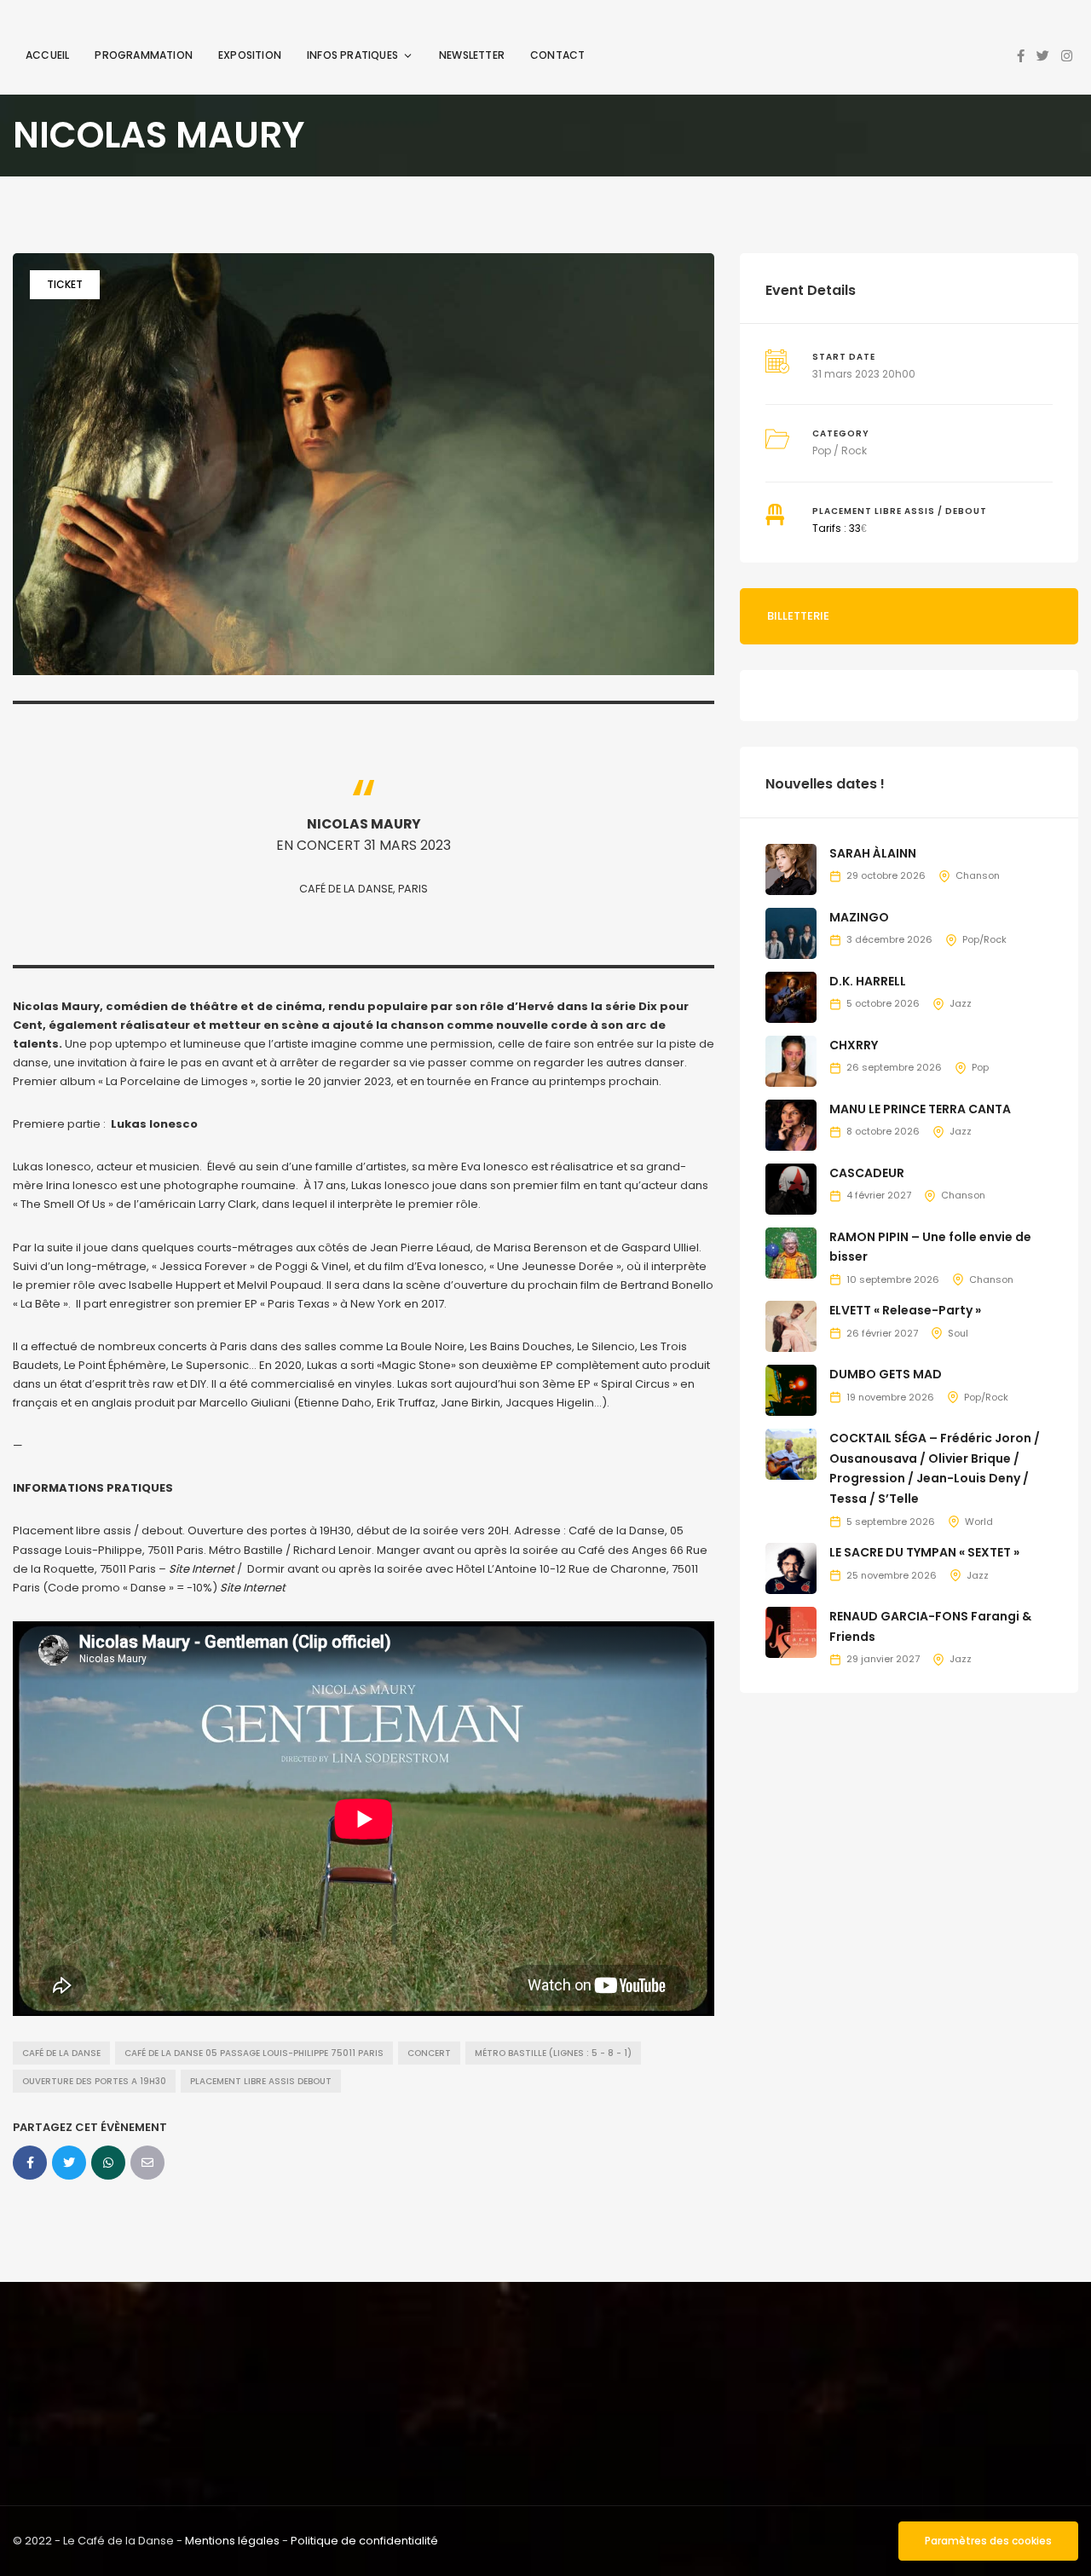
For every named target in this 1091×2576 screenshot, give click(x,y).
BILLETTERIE (798, 616)
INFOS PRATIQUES (352, 55)
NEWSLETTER (472, 55)
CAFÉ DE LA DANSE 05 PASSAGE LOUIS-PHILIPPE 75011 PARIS (254, 2053)
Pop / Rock (840, 451)
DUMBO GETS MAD (886, 1374)
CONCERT (429, 2053)
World (979, 1522)
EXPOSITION (250, 55)
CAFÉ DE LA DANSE (61, 2053)
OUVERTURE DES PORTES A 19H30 (94, 2081)
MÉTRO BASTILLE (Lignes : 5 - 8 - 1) (553, 2053)
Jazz (961, 1003)
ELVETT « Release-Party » (905, 1310)
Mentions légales (232, 2541)
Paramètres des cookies (988, 2541)
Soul (958, 1333)
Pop (980, 1067)
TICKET (65, 284)
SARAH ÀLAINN (873, 853)
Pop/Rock (984, 939)
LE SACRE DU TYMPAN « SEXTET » (924, 1552)
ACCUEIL (47, 55)
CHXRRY (854, 1045)
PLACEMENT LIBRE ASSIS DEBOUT (261, 2081)
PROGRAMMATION (144, 55)
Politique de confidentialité (364, 2541)
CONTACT (557, 55)
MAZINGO (859, 917)
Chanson (978, 875)
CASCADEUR (867, 1173)
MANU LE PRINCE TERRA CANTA (920, 1109)
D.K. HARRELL (868, 981)
